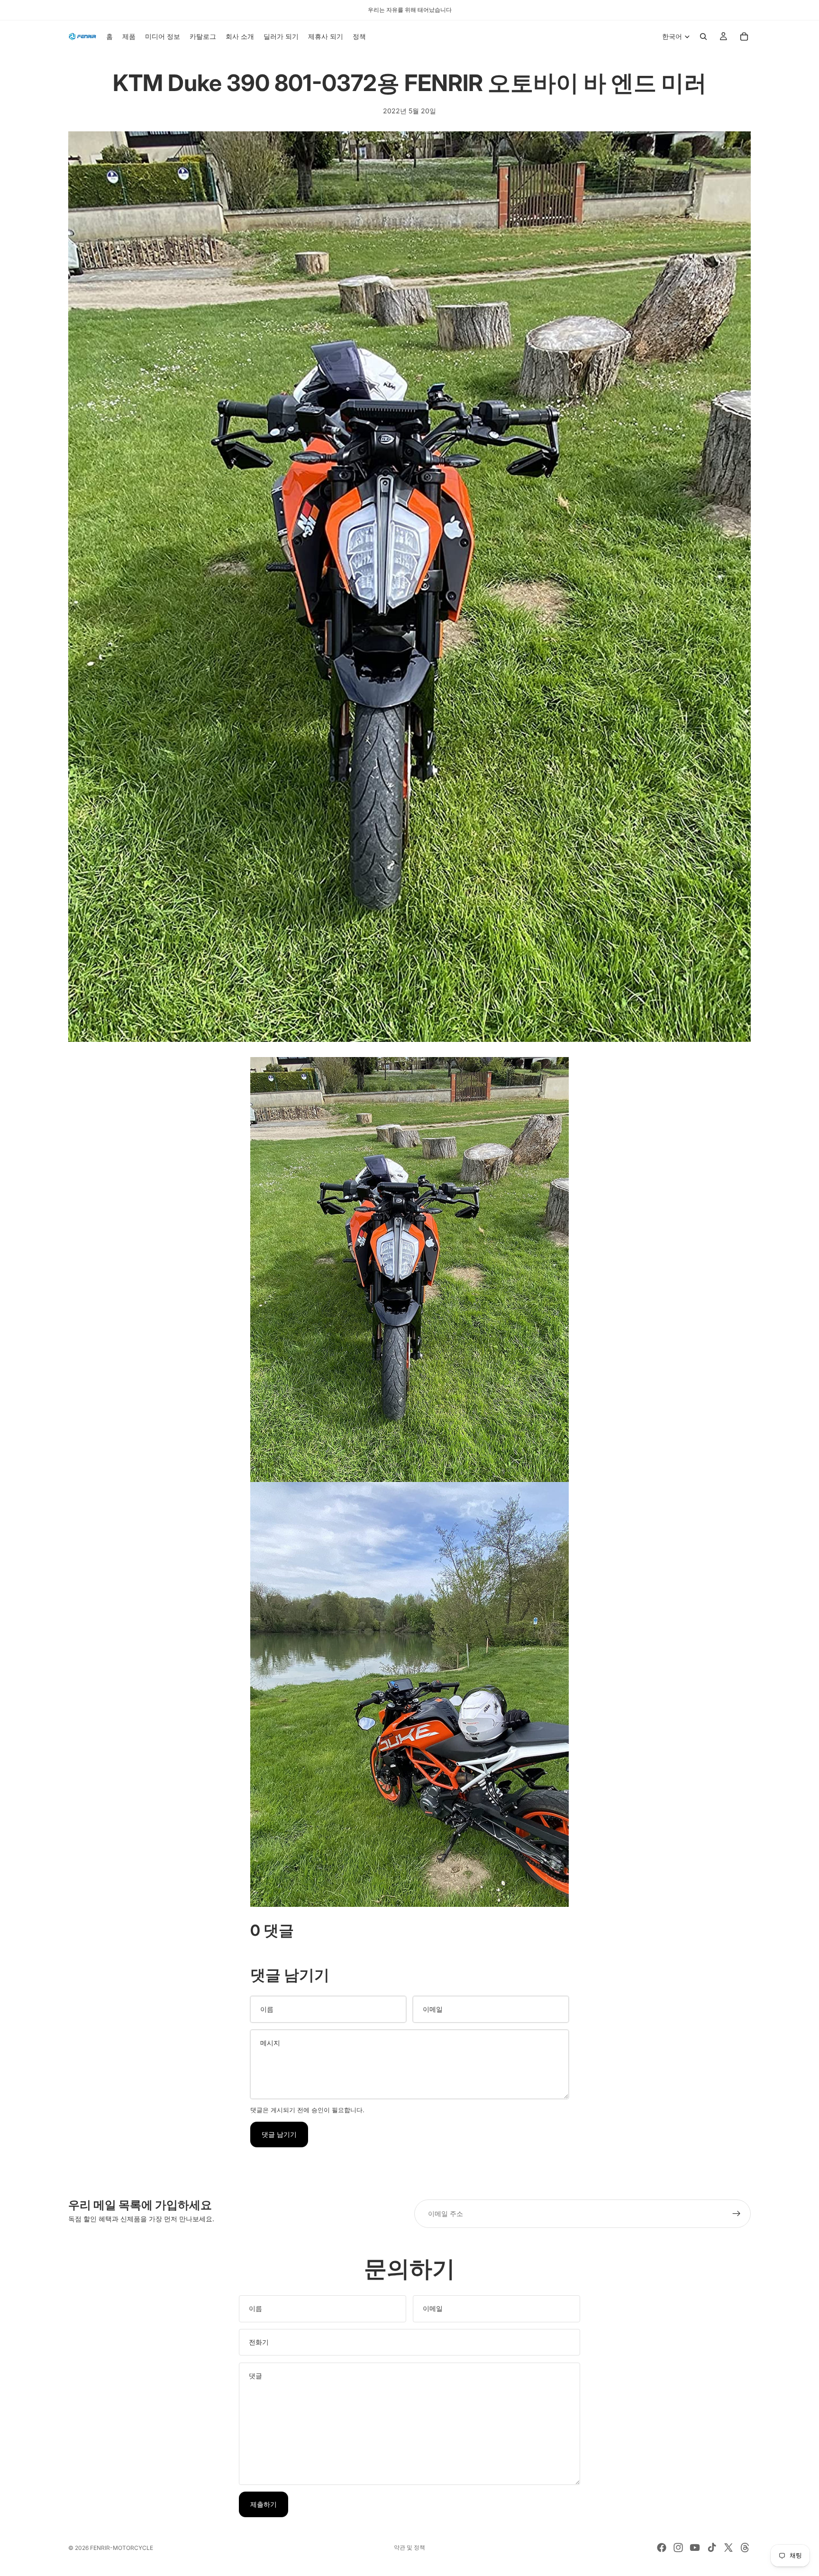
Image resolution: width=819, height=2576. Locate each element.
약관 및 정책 (409, 2547)
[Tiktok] (712, 2548)
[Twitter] (728, 2548)
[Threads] (745, 2548)
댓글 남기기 (279, 2134)
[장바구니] (744, 37)
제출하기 (264, 2504)
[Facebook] (662, 2548)
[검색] (703, 37)
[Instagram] (678, 2548)
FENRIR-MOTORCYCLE (122, 2548)
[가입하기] (737, 2214)
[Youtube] (695, 2548)
